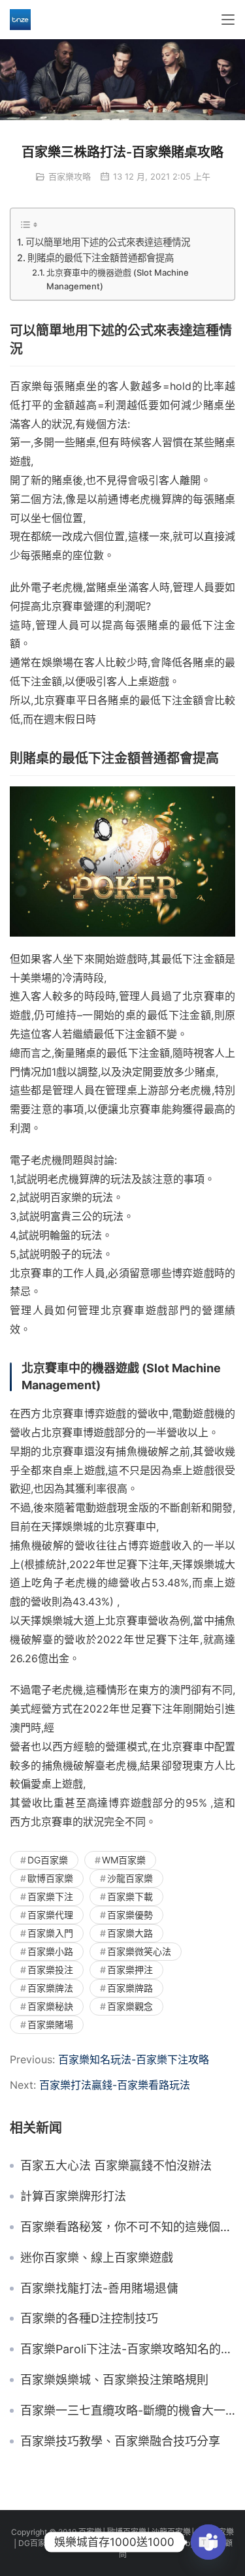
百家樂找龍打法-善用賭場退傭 (99, 2289)
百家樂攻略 (70, 176)
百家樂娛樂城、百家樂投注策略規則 (114, 2380)
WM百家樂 (124, 1860)
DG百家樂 (48, 1860)
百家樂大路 (130, 1933)
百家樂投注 (50, 1970)
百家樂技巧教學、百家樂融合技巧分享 (120, 2441)
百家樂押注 (130, 1970)
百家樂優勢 (130, 1915)
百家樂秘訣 (50, 2006)
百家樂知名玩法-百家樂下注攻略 (134, 2059)
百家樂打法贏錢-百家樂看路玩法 (115, 2085)
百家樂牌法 (50, 1988)
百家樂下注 (50, 1896)
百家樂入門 (50, 1933)
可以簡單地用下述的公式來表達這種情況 (108, 242)
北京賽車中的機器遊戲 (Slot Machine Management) (118, 279)
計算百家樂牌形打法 (73, 2197)
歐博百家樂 (50, 1878)
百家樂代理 (50, 1915)
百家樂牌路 (130, 1988)
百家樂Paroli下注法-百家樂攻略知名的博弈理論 (128, 2349)
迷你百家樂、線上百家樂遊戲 (97, 2258)
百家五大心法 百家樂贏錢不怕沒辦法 (116, 2166)
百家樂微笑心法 (139, 1951)
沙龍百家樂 (130, 1878)
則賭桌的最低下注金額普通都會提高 (101, 258)
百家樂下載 (130, 1896)
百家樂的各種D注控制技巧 (89, 2319)
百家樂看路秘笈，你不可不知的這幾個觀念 (128, 2227)
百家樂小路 (50, 1951)
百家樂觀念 (130, 2006)
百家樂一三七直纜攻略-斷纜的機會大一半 (128, 2411)
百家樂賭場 (50, 2024)
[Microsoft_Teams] (208, 2542)
